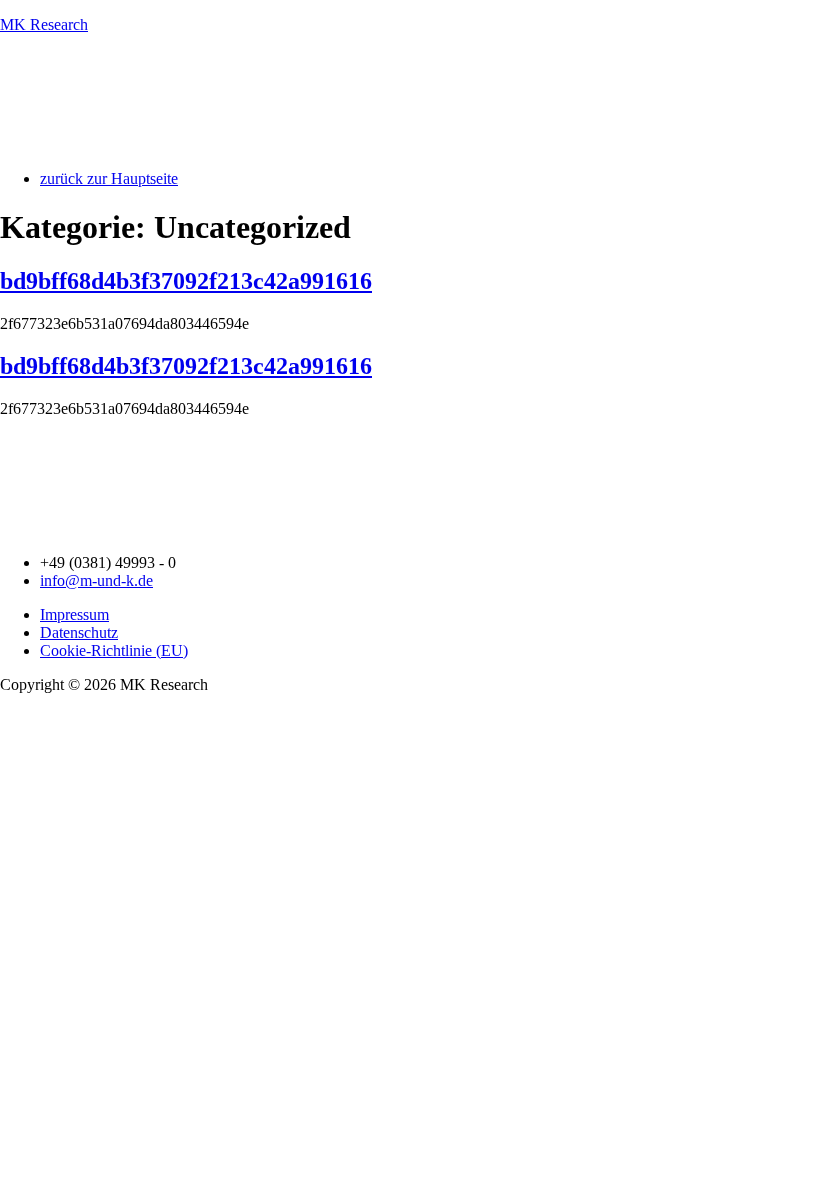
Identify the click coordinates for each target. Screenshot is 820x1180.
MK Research (44, 24)
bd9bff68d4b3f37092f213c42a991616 (186, 281)
